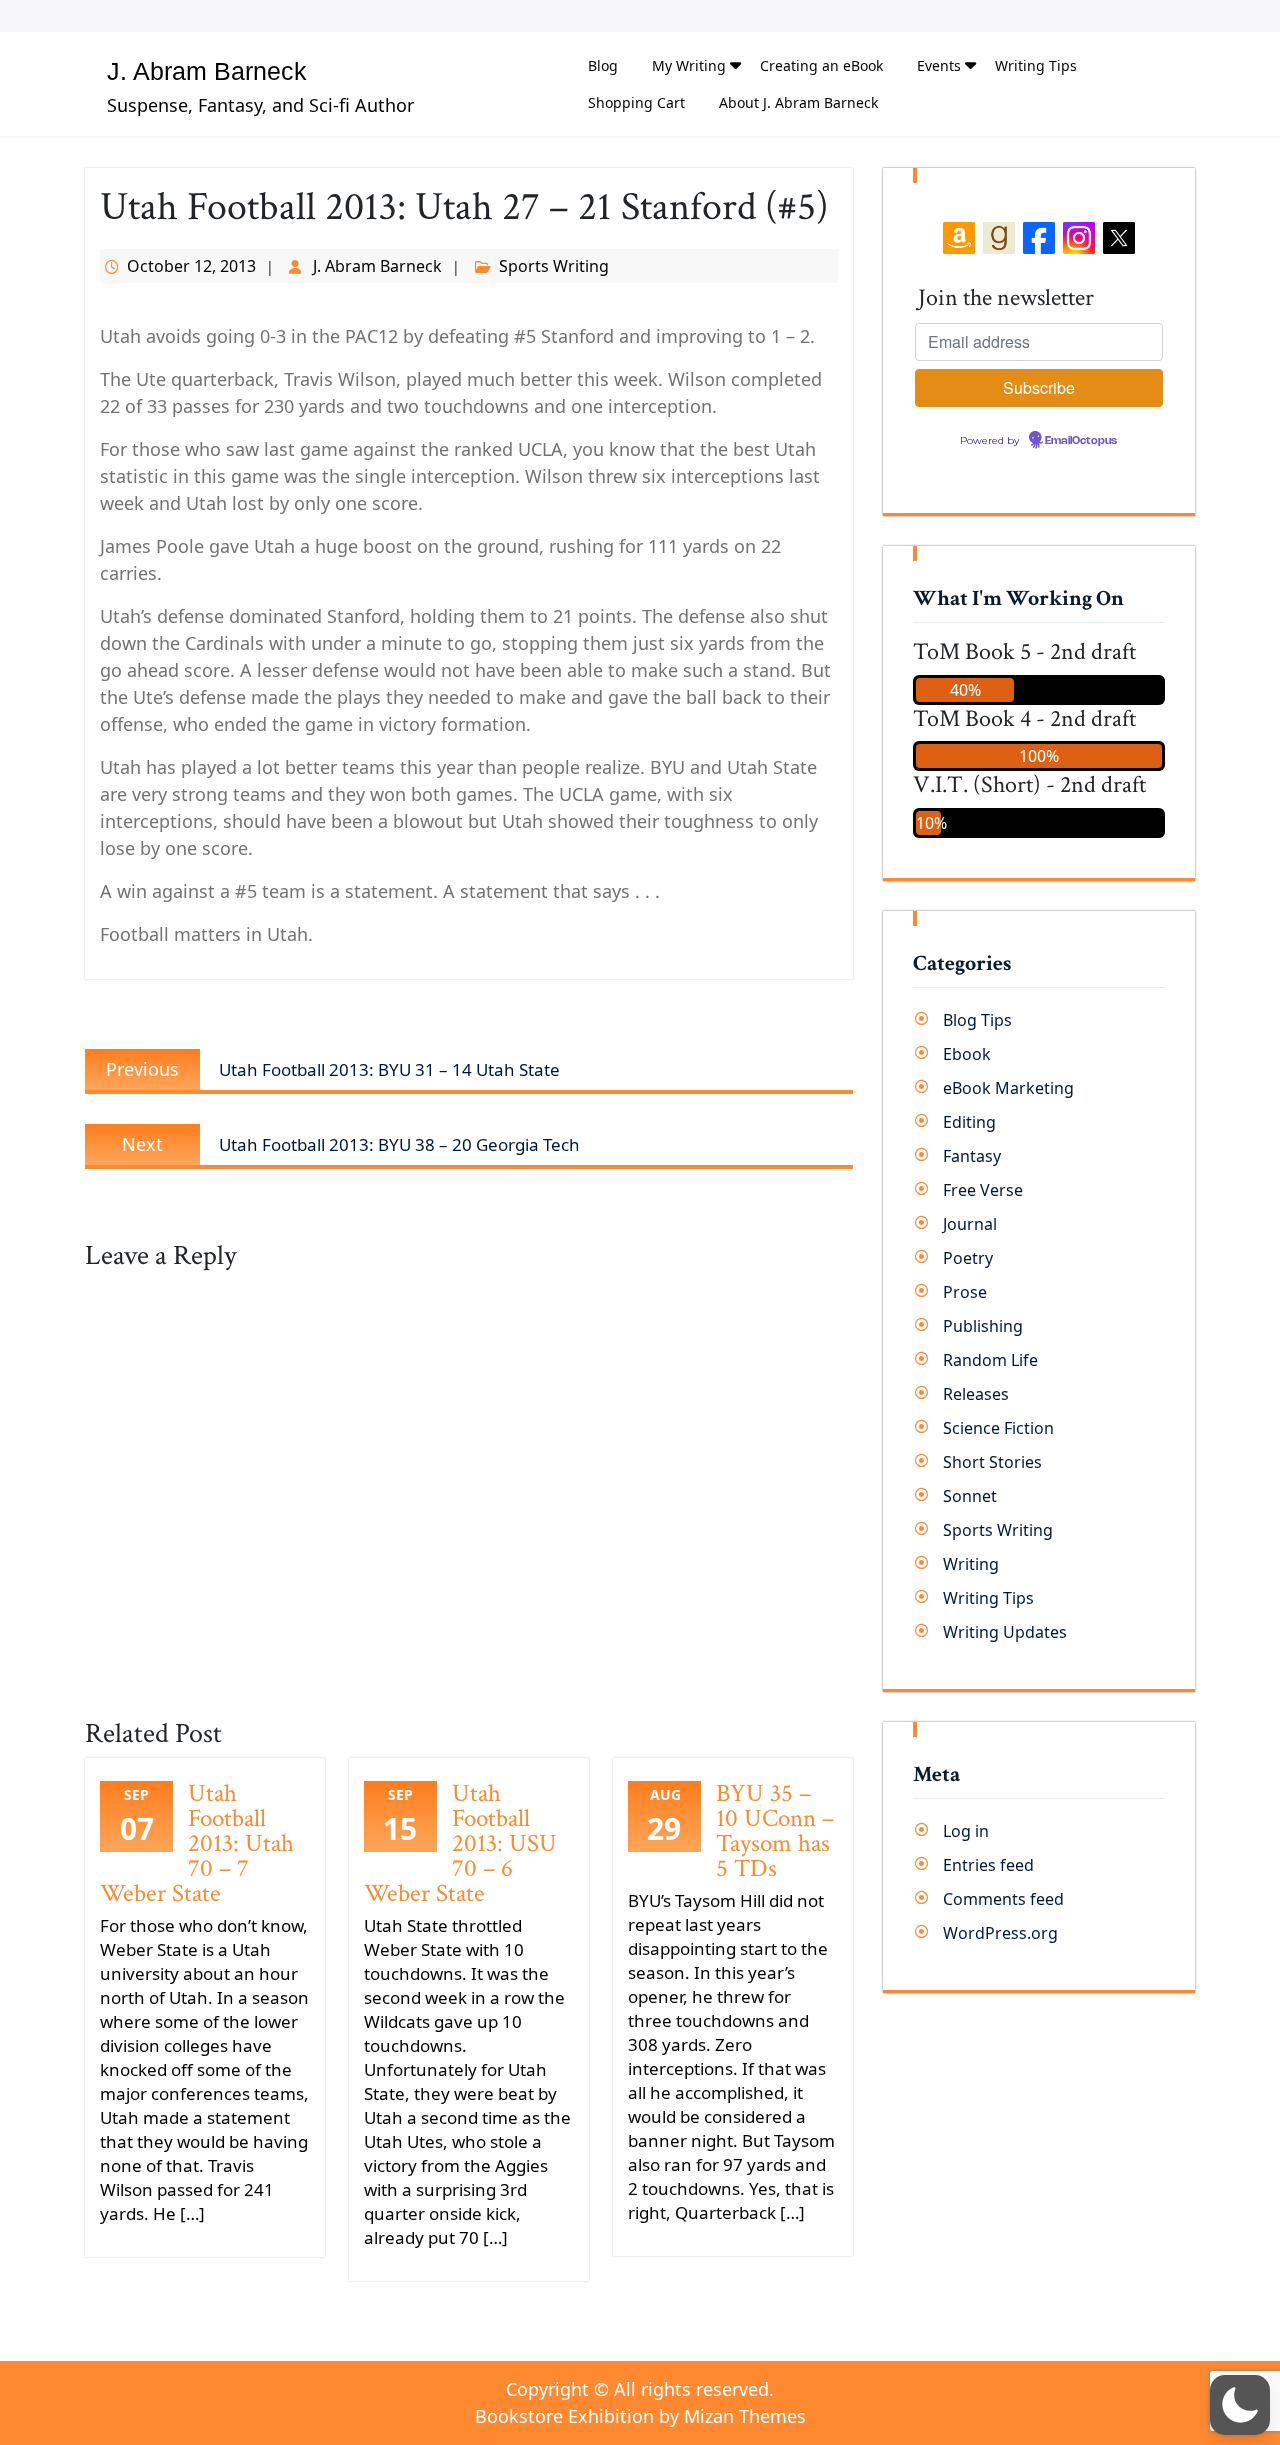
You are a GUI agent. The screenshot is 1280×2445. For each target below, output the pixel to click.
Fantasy (972, 1156)
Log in (966, 1831)
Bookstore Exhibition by (640, 2416)
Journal (970, 1224)
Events (939, 65)
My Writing (689, 65)
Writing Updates (1005, 1632)
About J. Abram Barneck (798, 102)
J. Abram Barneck (207, 71)
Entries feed (988, 1865)
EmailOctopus (1081, 441)
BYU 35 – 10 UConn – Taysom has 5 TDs (775, 1831)
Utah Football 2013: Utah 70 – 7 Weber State (197, 1843)
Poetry (968, 1258)
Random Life (990, 1360)
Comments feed (1003, 1899)
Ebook (967, 1054)
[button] (1240, 2405)
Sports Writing (554, 266)
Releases (976, 1394)
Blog (603, 65)
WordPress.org (1000, 1933)
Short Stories (992, 1462)
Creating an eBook (821, 65)
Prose (965, 1292)
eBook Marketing (1008, 1088)
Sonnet (970, 1496)
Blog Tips (977, 1020)
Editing (969, 1122)
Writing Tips (1036, 65)
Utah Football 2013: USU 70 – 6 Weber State (460, 1843)
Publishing (983, 1326)
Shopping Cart (636, 102)
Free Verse (983, 1190)
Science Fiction (998, 1428)
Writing (971, 1564)
